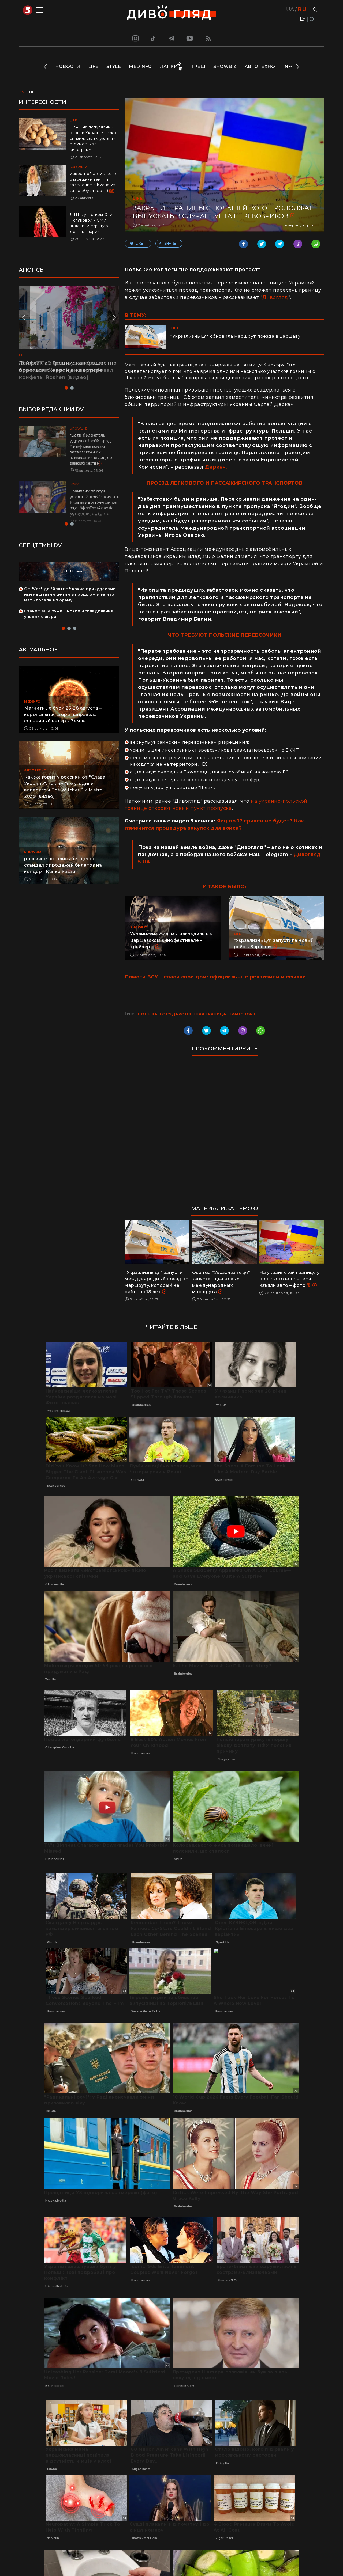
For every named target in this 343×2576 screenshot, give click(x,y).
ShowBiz (225, 67)
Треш (198, 67)
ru (302, 9)
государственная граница (193, 1014)
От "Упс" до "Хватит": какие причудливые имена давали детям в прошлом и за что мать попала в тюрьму (70, 594)
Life (93, 67)
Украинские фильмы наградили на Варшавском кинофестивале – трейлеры (171, 940)
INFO (289, 67)
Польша (148, 1014)
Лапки (169, 67)
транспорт (242, 1014)
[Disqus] (224, 1133)
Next (297, 67)
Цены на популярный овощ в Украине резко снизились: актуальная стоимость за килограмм (93, 138)
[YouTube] (190, 38)
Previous (46, 67)
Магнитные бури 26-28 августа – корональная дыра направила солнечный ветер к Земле (63, 714)
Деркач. (216, 467)
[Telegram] (171, 38)
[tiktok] (153, 38)
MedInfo (140, 67)
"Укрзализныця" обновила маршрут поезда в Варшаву (235, 336)
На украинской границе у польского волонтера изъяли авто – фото (290, 1279)
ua (290, 9)
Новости (68, 67)
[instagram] (135, 38)
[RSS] (208, 38)
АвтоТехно (260, 67)
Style (114, 67)
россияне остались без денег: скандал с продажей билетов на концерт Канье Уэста (63, 865)
